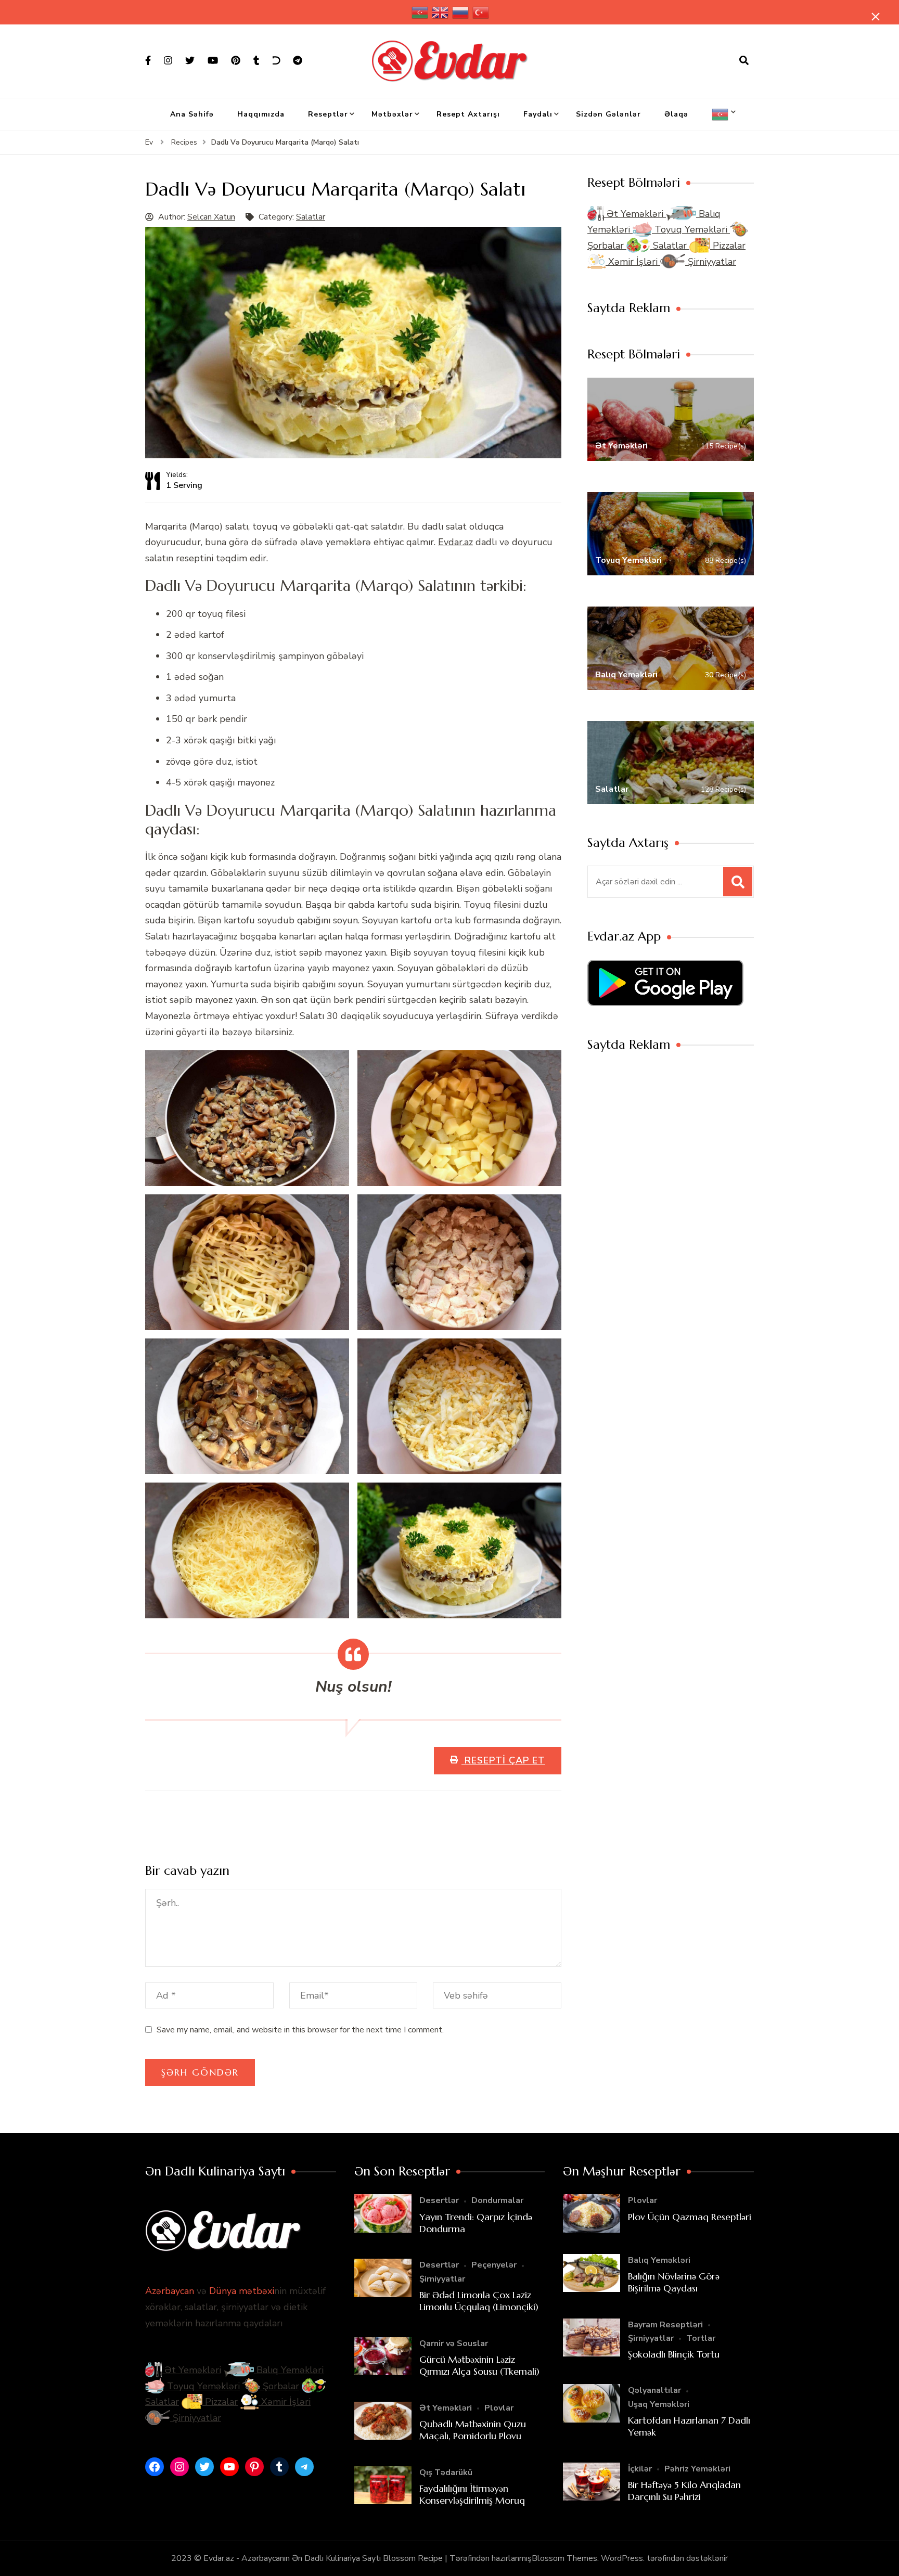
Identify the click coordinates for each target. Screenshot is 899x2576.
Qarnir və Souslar (454, 2343)
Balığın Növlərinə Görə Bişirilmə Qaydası (674, 2282)
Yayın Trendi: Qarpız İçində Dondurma (476, 2223)
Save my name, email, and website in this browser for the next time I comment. (300, 2030)
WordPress (622, 2558)
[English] (441, 12)
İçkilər (640, 2469)
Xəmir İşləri (633, 262)
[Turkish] (481, 12)
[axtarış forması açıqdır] (744, 61)
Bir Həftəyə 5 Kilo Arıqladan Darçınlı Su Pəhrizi (684, 2491)
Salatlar (311, 217)
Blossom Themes (564, 2558)
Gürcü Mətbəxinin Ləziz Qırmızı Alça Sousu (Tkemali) (479, 2365)
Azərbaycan (170, 2291)
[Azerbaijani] (420, 12)
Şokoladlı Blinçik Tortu (674, 2354)
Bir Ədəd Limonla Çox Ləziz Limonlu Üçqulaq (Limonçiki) (479, 2301)
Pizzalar (728, 246)
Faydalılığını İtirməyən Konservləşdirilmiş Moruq (472, 2494)
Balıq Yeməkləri (289, 2370)
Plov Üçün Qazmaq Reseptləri (690, 2217)
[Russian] (461, 12)
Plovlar (499, 2408)
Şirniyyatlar (711, 262)
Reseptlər (328, 114)
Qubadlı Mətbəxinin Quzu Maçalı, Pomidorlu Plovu (473, 2430)
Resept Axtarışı (468, 114)
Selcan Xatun (211, 217)
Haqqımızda (261, 114)
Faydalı (538, 114)
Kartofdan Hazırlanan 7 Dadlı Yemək (689, 2426)
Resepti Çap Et (503, 1760)
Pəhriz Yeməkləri (697, 2469)
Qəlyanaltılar (654, 2390)
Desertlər (439, 2200)
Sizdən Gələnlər (608, 114)
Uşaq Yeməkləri (659, 2404)
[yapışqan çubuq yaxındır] (876, 17)
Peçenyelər (494, 2265)
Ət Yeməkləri (635, 214)
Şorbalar (280, 2386)
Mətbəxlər (392, 114)
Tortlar (701, 2338)
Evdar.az (455, 542)
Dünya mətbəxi (242, 2291)
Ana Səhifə (192, 114)
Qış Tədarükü (446, 2472)
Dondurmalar (497, 2200)
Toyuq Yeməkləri (691, 229)
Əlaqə (676, 114)
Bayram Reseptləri (665, 2325)
